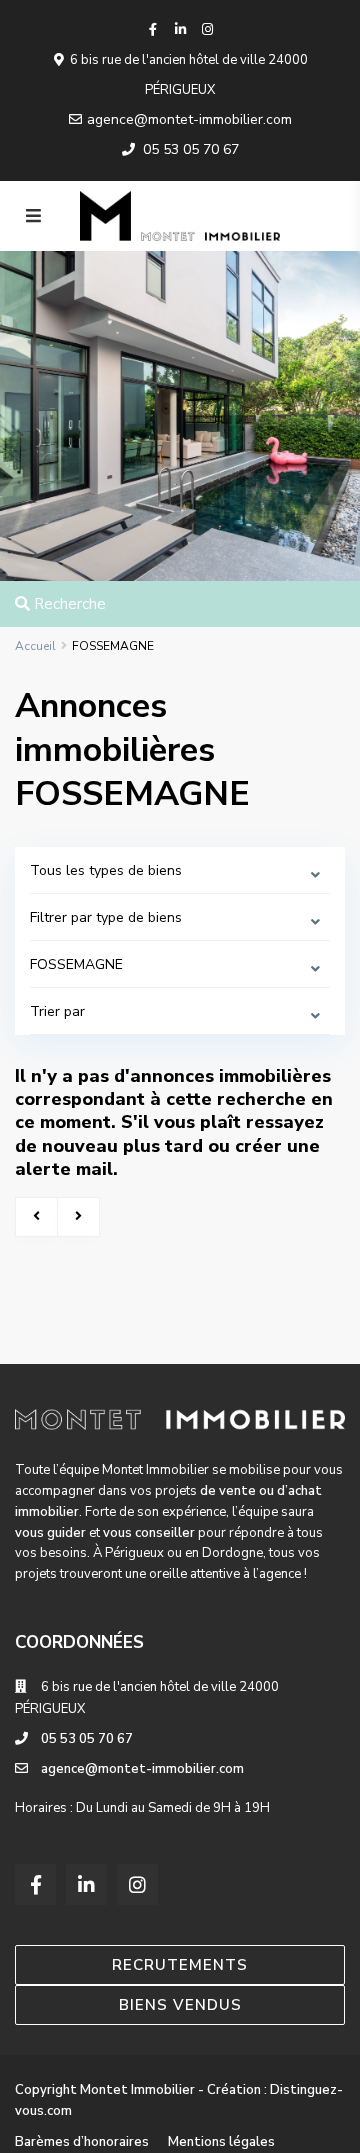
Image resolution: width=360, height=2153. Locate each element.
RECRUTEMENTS (180, 1965)
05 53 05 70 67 (191, 149)
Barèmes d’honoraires (82, 2142)
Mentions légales (221, 2142)
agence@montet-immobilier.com (189, 119)
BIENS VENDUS (180, 2005)
